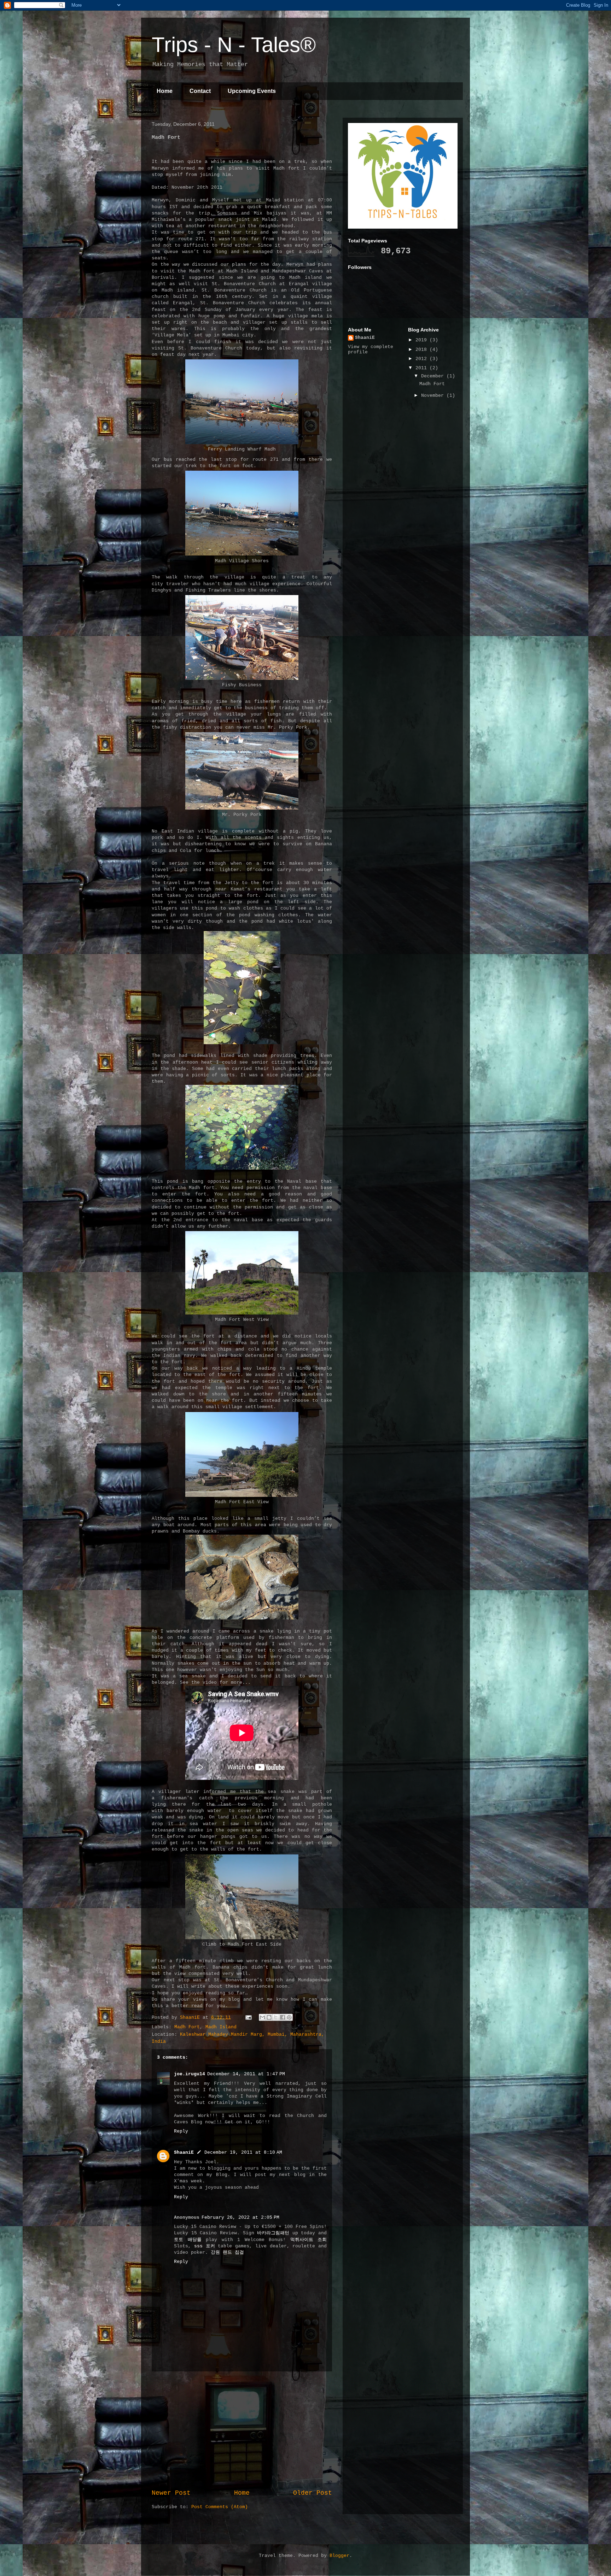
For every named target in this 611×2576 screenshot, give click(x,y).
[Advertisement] (242, 2430)
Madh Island (221, 2027)
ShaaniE (184, 2152)
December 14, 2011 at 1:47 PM (246, 2074)
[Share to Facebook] (283, 2017)
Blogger (339, 2556)
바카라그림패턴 (273, 2233)
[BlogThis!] (269, 2017)
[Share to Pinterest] (289, 2017)
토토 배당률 (188, 2240)
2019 (423, 340)
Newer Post (171, 2493)
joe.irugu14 (190, 2074)
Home (165, 91)
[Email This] (262, 2017)
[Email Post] (249, 2018)
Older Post (313, 2493)
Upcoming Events (252, 91)
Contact (200, 91)
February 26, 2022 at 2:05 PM (240, 2218)
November (434, 396)
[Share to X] (276, 2017)
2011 (423, 368)
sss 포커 (205, 2246)
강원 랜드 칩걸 (227, 2252)
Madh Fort (187, 2027)
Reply (181, 2131)
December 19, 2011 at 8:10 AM (243, 2152)
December (434, 376)
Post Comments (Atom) (220, 2507)
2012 (423, 359)
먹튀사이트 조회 (309, 2240)
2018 (423, 350)
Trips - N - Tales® (234, 45)
